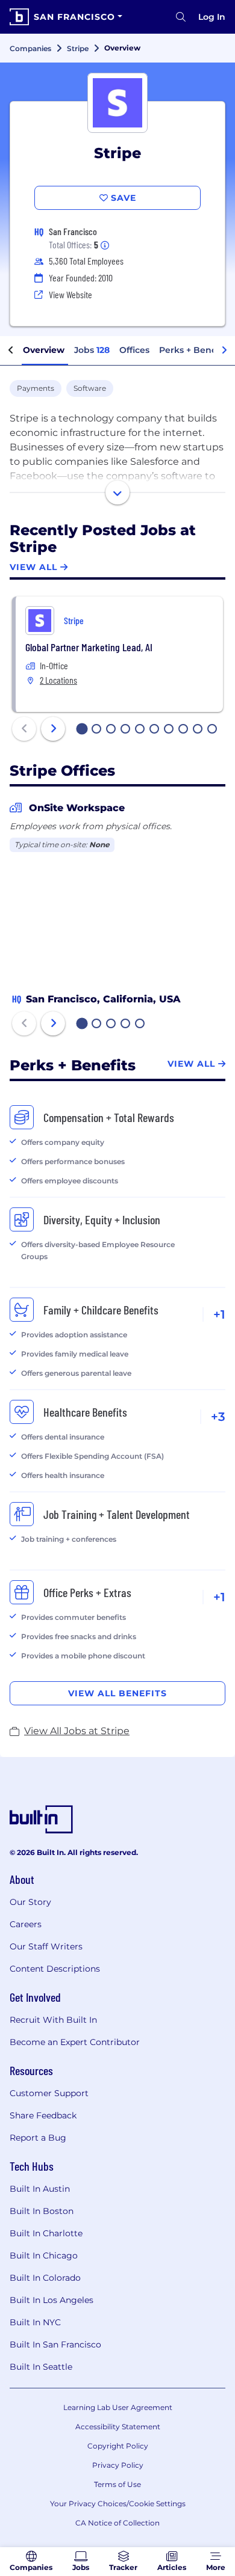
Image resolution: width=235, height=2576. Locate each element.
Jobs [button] (92, 350)
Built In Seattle (41, 2367)
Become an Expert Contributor (75, 2042)
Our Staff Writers (46, 1946)
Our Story (30, 1902)
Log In (212, 17)
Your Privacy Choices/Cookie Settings (118, 2504)
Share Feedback (43, 2115)
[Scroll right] (224, 351)
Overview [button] (44, 350)
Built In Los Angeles (52, 2300)
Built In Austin (40, 2189)
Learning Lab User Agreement (118, 2407)
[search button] (181, 17)
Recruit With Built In (53, 2020)
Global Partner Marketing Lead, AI (89, 647)
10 (213, 730)
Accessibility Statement (118, 2427)
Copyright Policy (118, 2446)
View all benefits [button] (117, 1693)
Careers (26, 1924)
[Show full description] (117, 492)
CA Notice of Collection (117, 2523)
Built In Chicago (44, 2256)
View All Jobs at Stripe (77, 1731)
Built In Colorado (45, 2278)
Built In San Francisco (55, 2344)
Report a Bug (38, 2138)
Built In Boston (42, 2211)
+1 (219, 1314)
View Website (70, 294)
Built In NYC (35, 2322)
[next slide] (53, 729)
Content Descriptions (55, 1969)
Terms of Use (117, 2484)
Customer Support (49, 2093)
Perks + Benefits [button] (195, 350)
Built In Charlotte (46, 2233)
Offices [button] (134, 350)
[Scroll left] (11, 351)
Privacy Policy (118, 2465)
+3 (218, 1417)
